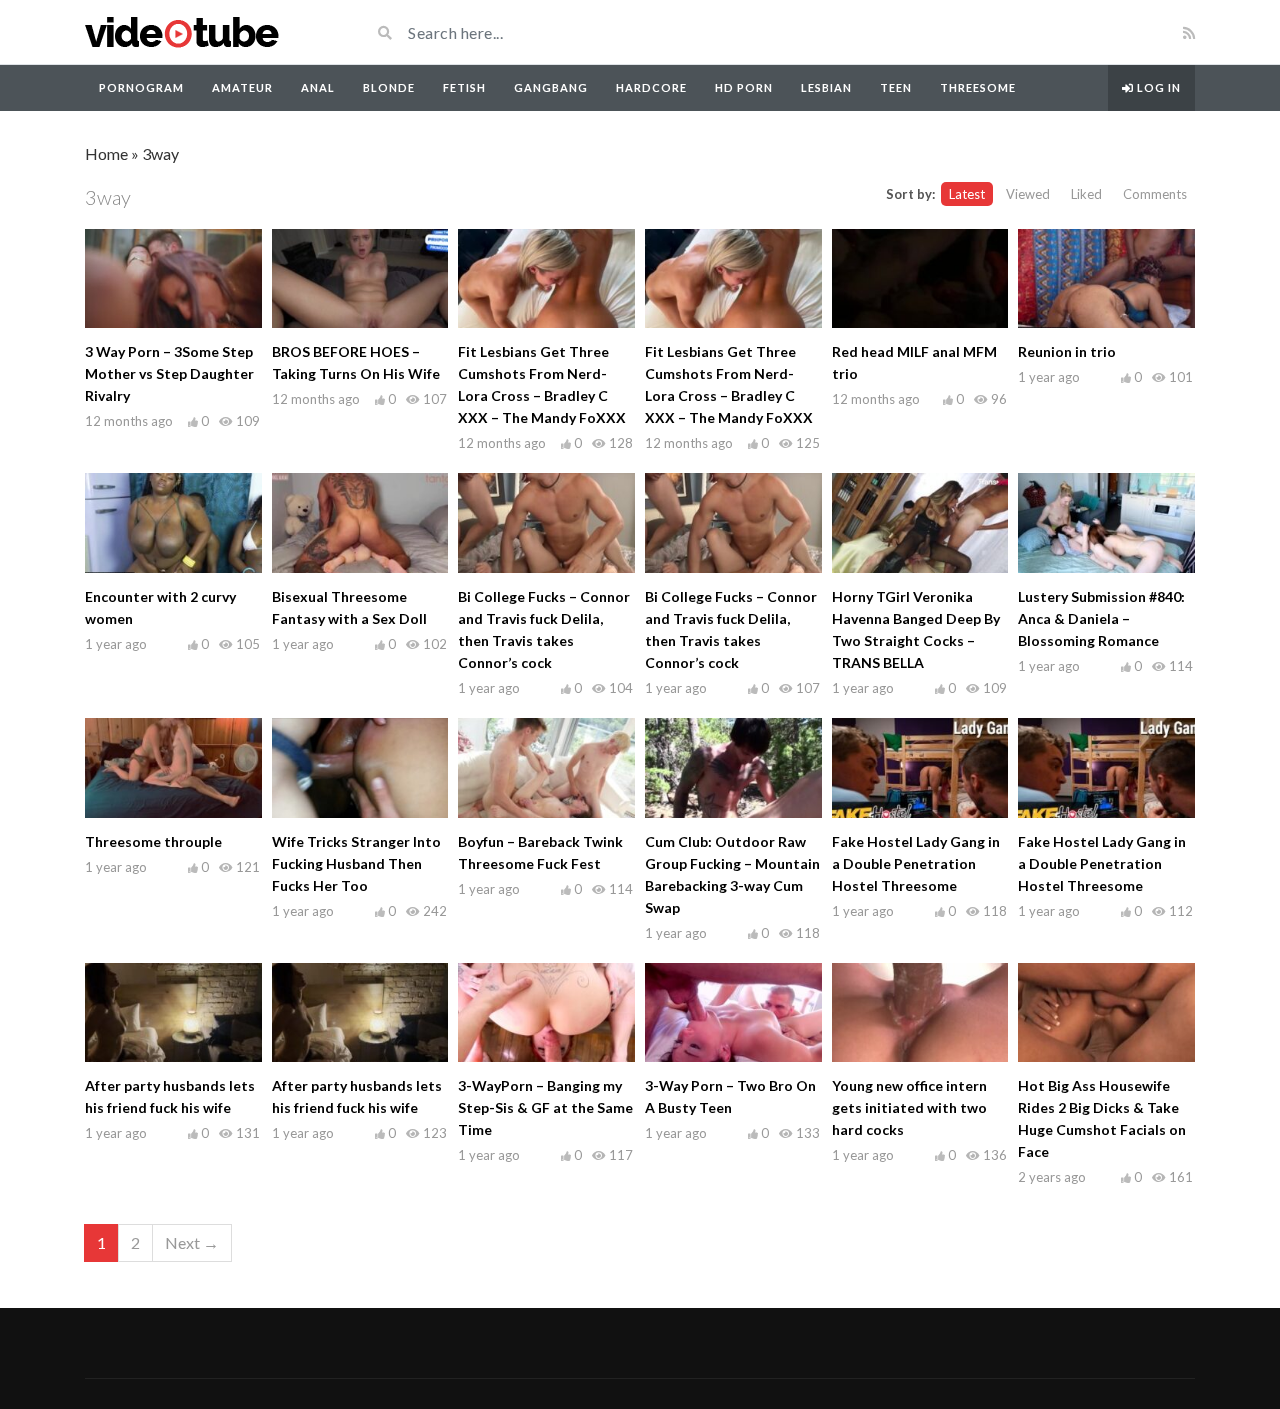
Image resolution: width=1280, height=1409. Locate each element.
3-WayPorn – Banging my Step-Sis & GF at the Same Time (545, 1107)
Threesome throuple (153, 841)
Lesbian (826, 87)
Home (106, 153)
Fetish (464, 87)
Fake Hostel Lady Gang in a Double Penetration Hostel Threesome (916, 863)
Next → (192, 1242)
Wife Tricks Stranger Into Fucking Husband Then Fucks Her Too (356, 863)
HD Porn (744, 87)
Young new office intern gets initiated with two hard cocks (909, 1107)
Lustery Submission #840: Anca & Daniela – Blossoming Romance (1101, 618)
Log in (1157, 87)
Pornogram (141, 87)
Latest (967, 194)
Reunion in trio (1067, 351)
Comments (1155, 194)
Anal (318, 87)
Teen (896, 87)
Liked (1086, 194)
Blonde (389, 87)
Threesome (978, 87)
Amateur (242, 87)
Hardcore (651, 87)
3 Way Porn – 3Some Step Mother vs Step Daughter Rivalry (169, 373)
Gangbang (551, 87)
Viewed (1028, 194)
